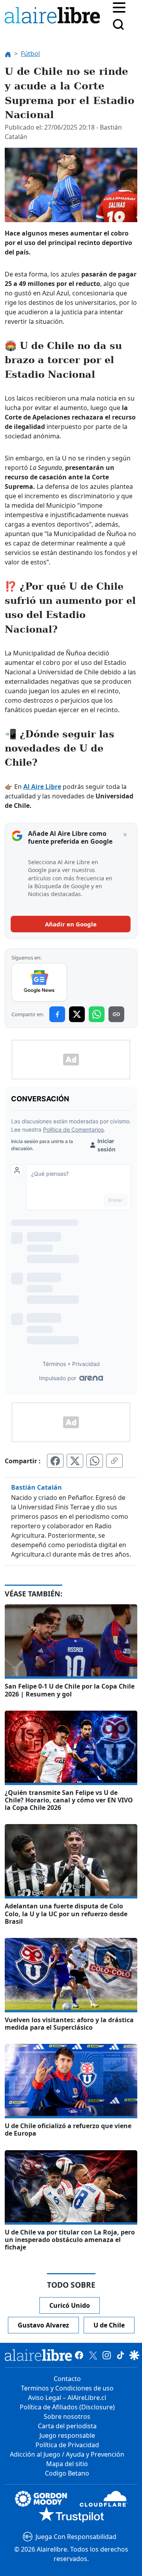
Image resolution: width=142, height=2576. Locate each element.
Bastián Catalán (36, 1487)
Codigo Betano (67, 2473)
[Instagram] (107, 2355)
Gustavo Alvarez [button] (43, 2325)
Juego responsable (67, 2435)
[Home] (54, 17)
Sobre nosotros (67, 2416)
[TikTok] (121, 2355)
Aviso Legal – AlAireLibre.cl (67, 2398)
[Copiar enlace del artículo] (114, 1461)
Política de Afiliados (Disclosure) (67, 2407)
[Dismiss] (125, 835)
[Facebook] (79, 2355)
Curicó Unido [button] (70, 2305)
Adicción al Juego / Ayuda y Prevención (67, 2454)
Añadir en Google (71, 924)
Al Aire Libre (42, 787)
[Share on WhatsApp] (97, 1014)
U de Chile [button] (109, 2325)
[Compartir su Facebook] (55, 1461)
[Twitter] (93, 2355)
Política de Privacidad (67, 2445)
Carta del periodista (67, 2426)
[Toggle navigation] (119, 7)
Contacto (67, 2379)
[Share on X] (77, 1014)
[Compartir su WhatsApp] (95, 1461)
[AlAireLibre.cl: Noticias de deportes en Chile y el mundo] (38, 2355)
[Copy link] (116, 1014)
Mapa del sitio (67, 2464)
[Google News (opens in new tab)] (39, 982)
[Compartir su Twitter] (75, 1461)
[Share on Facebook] (57, 1014)
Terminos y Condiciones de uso (67, 2388)
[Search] (118, 24)
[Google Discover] (134, 2355)
